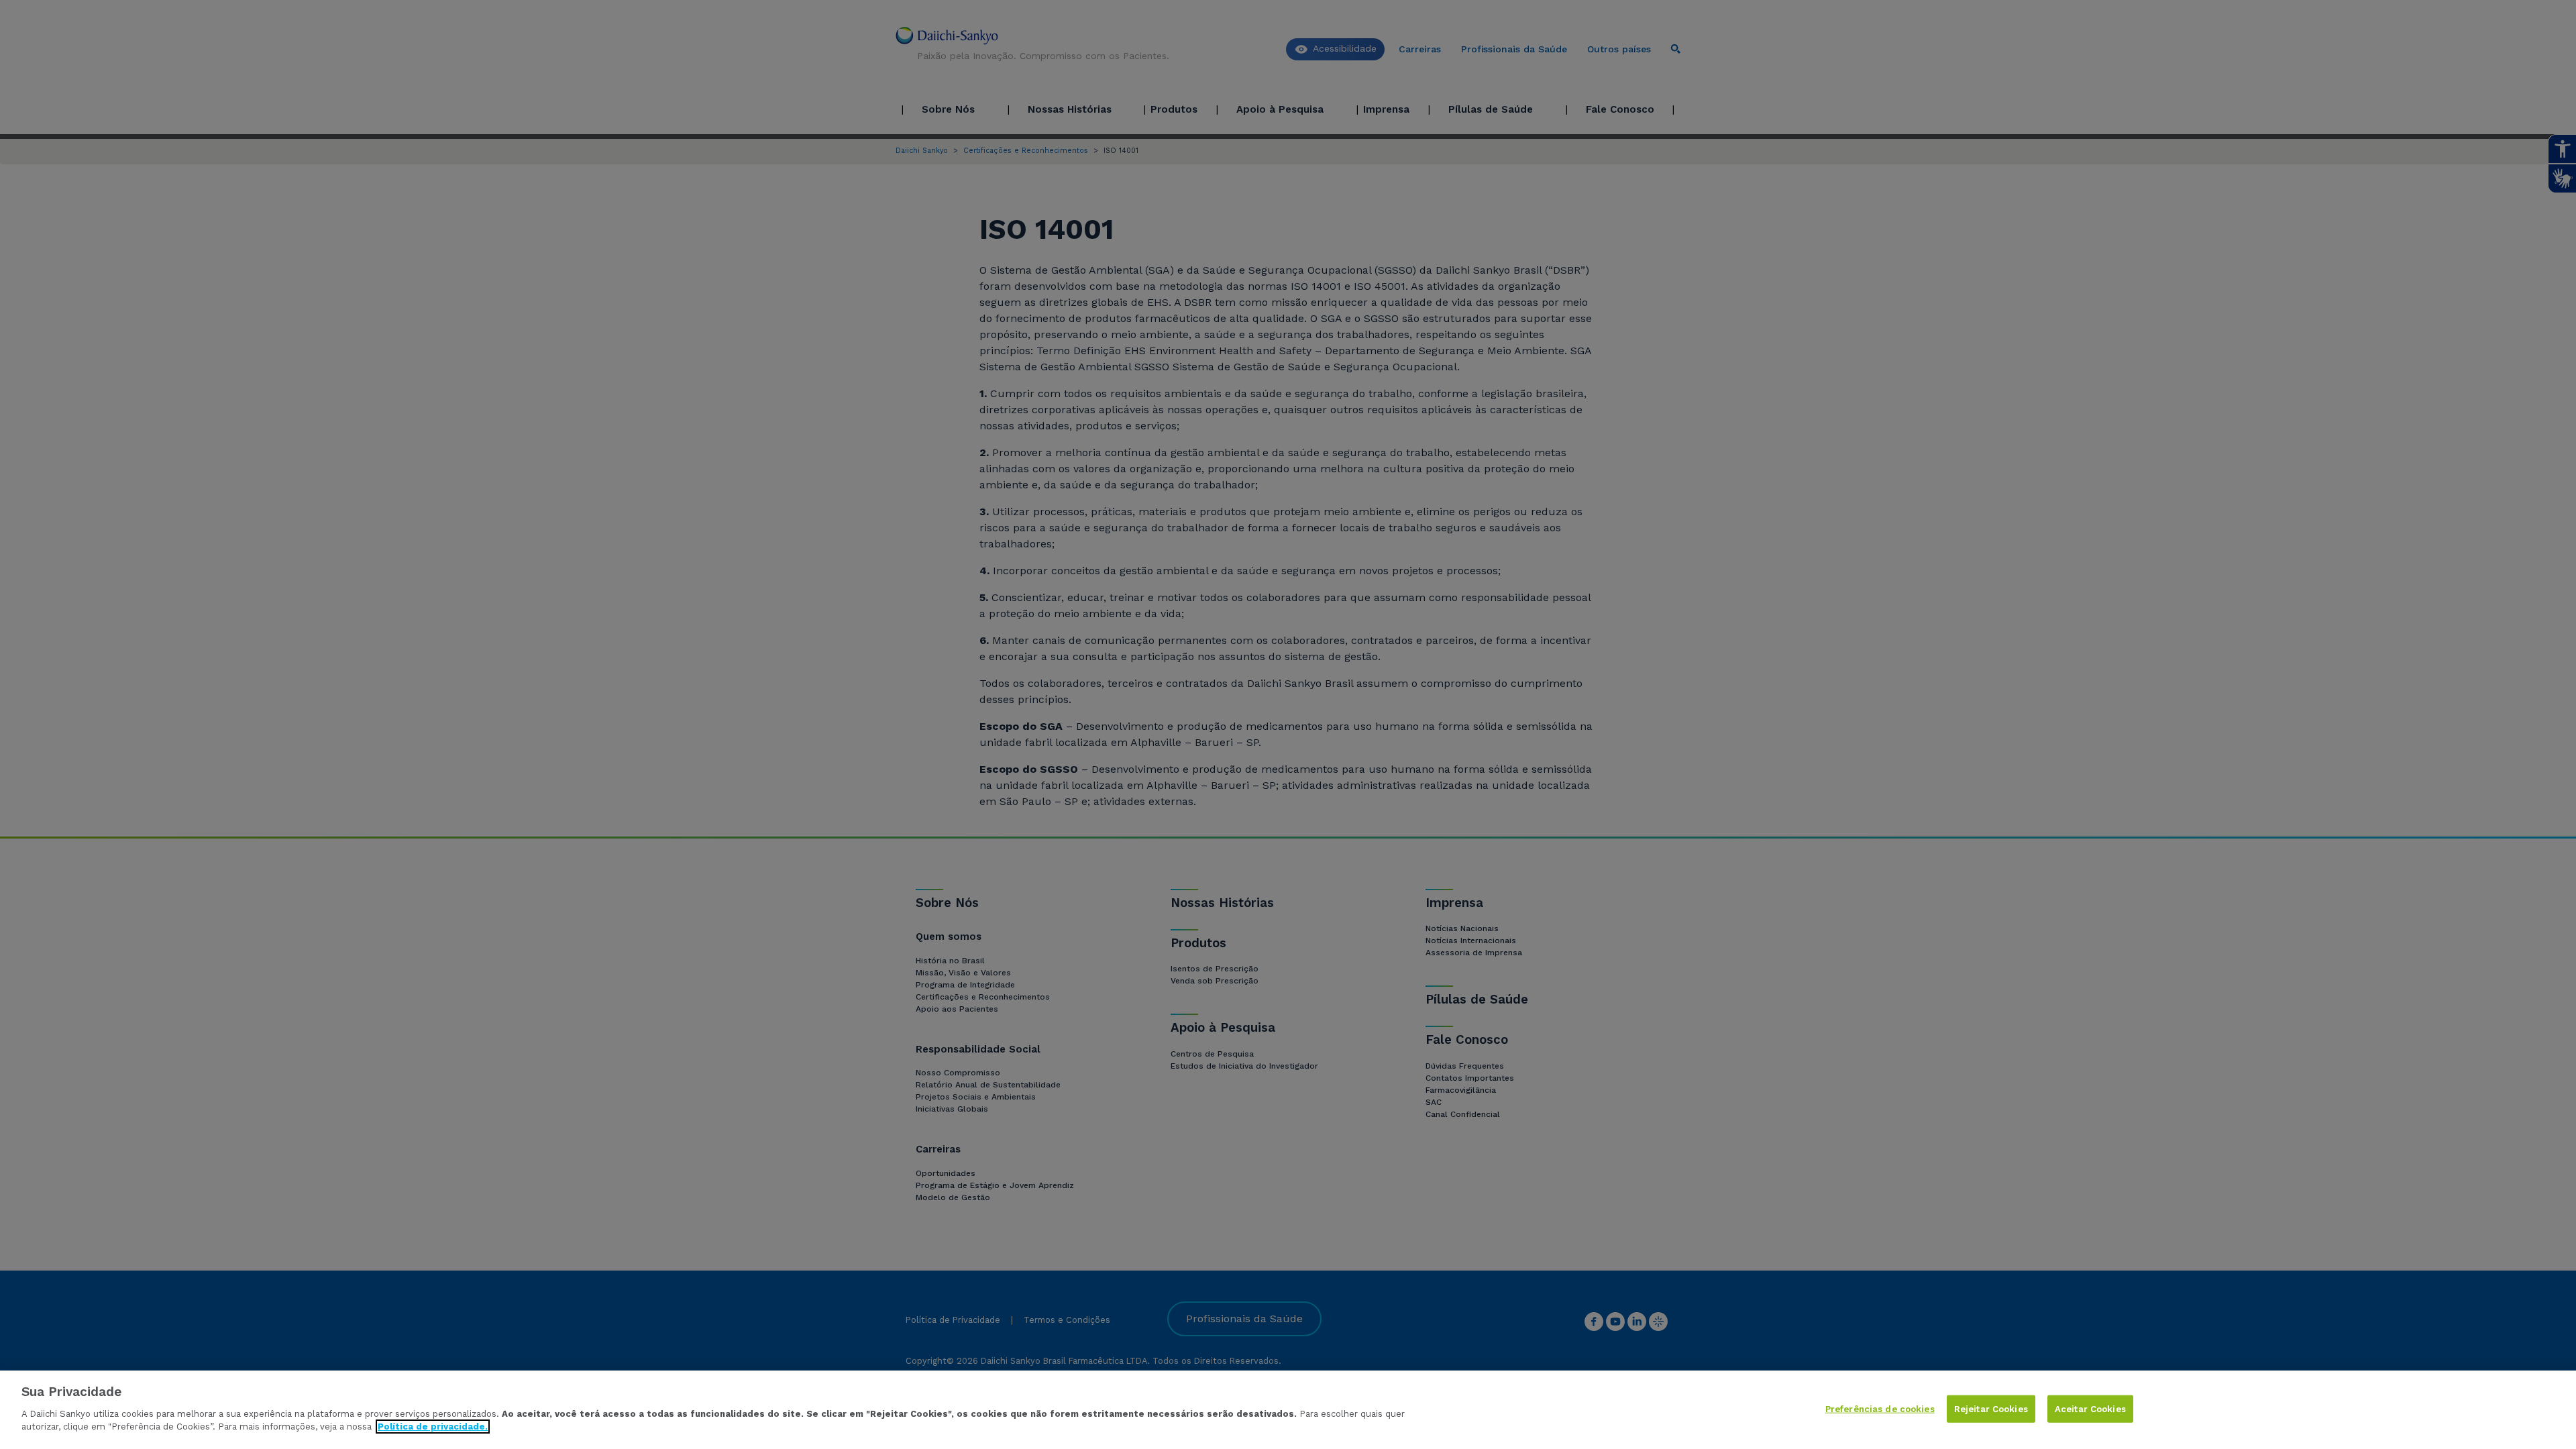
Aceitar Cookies (2090, 1408)
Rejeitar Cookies (1991, 1408)
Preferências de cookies (1880, 1408)
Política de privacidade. (433, 1427)
